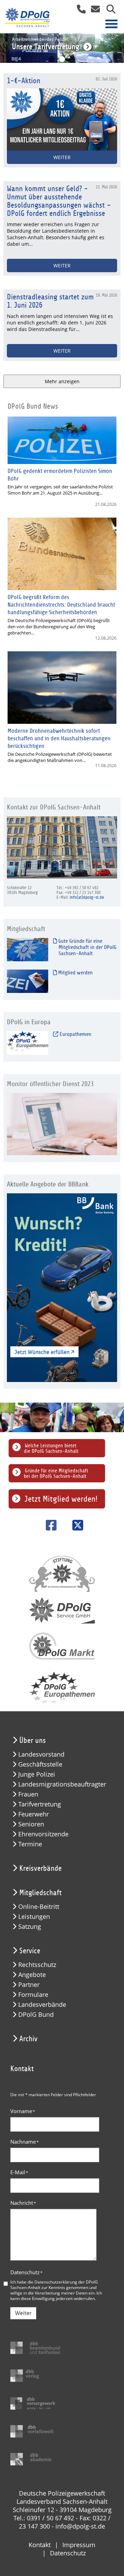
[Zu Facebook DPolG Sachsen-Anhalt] (49, 1525)
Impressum (79, 2545)
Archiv (28, 2039)
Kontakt (40, 2545)
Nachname (25, 2142)
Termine (30, 1844)
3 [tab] (72, 59)
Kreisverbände (40, 1868)
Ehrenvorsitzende (43, 1834)
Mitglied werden (75, 973)
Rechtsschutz (37, 1965)
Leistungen (34, 1917)
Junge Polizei (37, 1774)
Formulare (33, 1995)
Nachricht (23, 2203)
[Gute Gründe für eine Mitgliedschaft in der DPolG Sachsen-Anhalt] (28, 949)
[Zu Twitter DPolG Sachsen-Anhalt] (75, 1525)
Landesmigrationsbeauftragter (62, 1784)
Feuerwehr (34, 1814)
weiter (62, 266)
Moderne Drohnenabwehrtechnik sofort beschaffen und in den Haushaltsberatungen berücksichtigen (59, 738)
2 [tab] (62, 59)
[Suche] (108, 11)
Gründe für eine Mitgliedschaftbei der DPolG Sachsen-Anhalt (56, 1473)
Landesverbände (42, 2005)
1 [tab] (52, 59)
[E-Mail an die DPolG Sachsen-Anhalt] (94, 11)
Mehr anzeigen (62, 381)
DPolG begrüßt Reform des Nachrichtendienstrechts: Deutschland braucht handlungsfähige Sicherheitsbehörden (61, 605)
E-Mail (19, 2172)
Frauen (28, 1794)
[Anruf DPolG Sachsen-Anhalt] (79, 11)
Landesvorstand (41, 1754)
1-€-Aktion (24, 81)
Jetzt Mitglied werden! (61, 1499)
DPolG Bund (36, 2015)
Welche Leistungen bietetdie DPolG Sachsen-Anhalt (51, 1448)
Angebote (32, 1975)
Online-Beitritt (39, 1907)
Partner (29, 1985)
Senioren (31, 1824)
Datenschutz (27, 2272)
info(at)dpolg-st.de (87, 897)
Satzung (30, 1927)
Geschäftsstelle (40, 1764)
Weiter (23, 2313)
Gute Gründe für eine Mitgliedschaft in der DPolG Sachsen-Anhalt (87, 947)
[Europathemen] (28, 1043)
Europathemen (75, 1034)
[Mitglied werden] (28, 981)
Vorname (23, 2111)
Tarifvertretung (40, 1804)
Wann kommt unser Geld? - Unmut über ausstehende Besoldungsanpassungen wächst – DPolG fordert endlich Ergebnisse (59, 201)
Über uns (33, 1740)
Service (30, 1951)
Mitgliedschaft (40, 1893)
